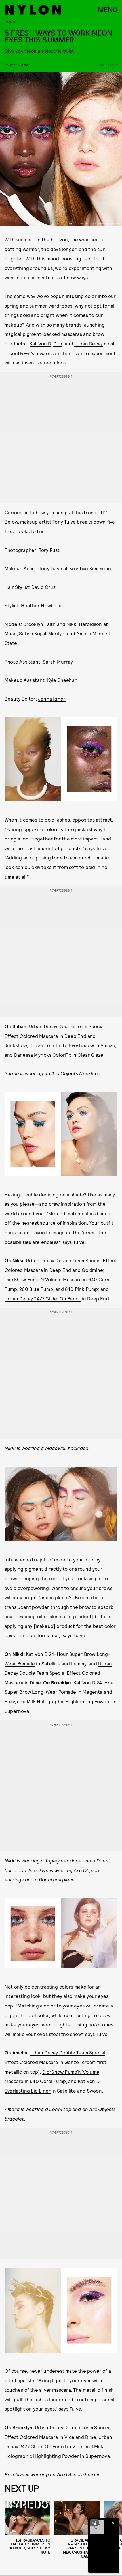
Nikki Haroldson (84, 624)
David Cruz (44, 587)
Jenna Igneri (18, 65)
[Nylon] (33, 10)
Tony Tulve (51, 568)
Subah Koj (30, 633)
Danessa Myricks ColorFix (43, 1055)
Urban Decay (89, 343)
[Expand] (94, 2523)
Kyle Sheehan (62, 680)
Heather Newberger (44, 605)
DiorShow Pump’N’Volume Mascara (43, 1279)
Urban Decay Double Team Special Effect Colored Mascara (58, 1673)
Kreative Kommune (90, 568)
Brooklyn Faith (40, 624)
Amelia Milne (90, 633)
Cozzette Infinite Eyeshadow (62, 1045)
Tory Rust (49, 550)
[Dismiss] (113, 2523)
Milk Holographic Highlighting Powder (69, 1701)
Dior (58, 343)
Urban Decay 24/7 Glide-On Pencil (43, 1298)
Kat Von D (40, 343)
